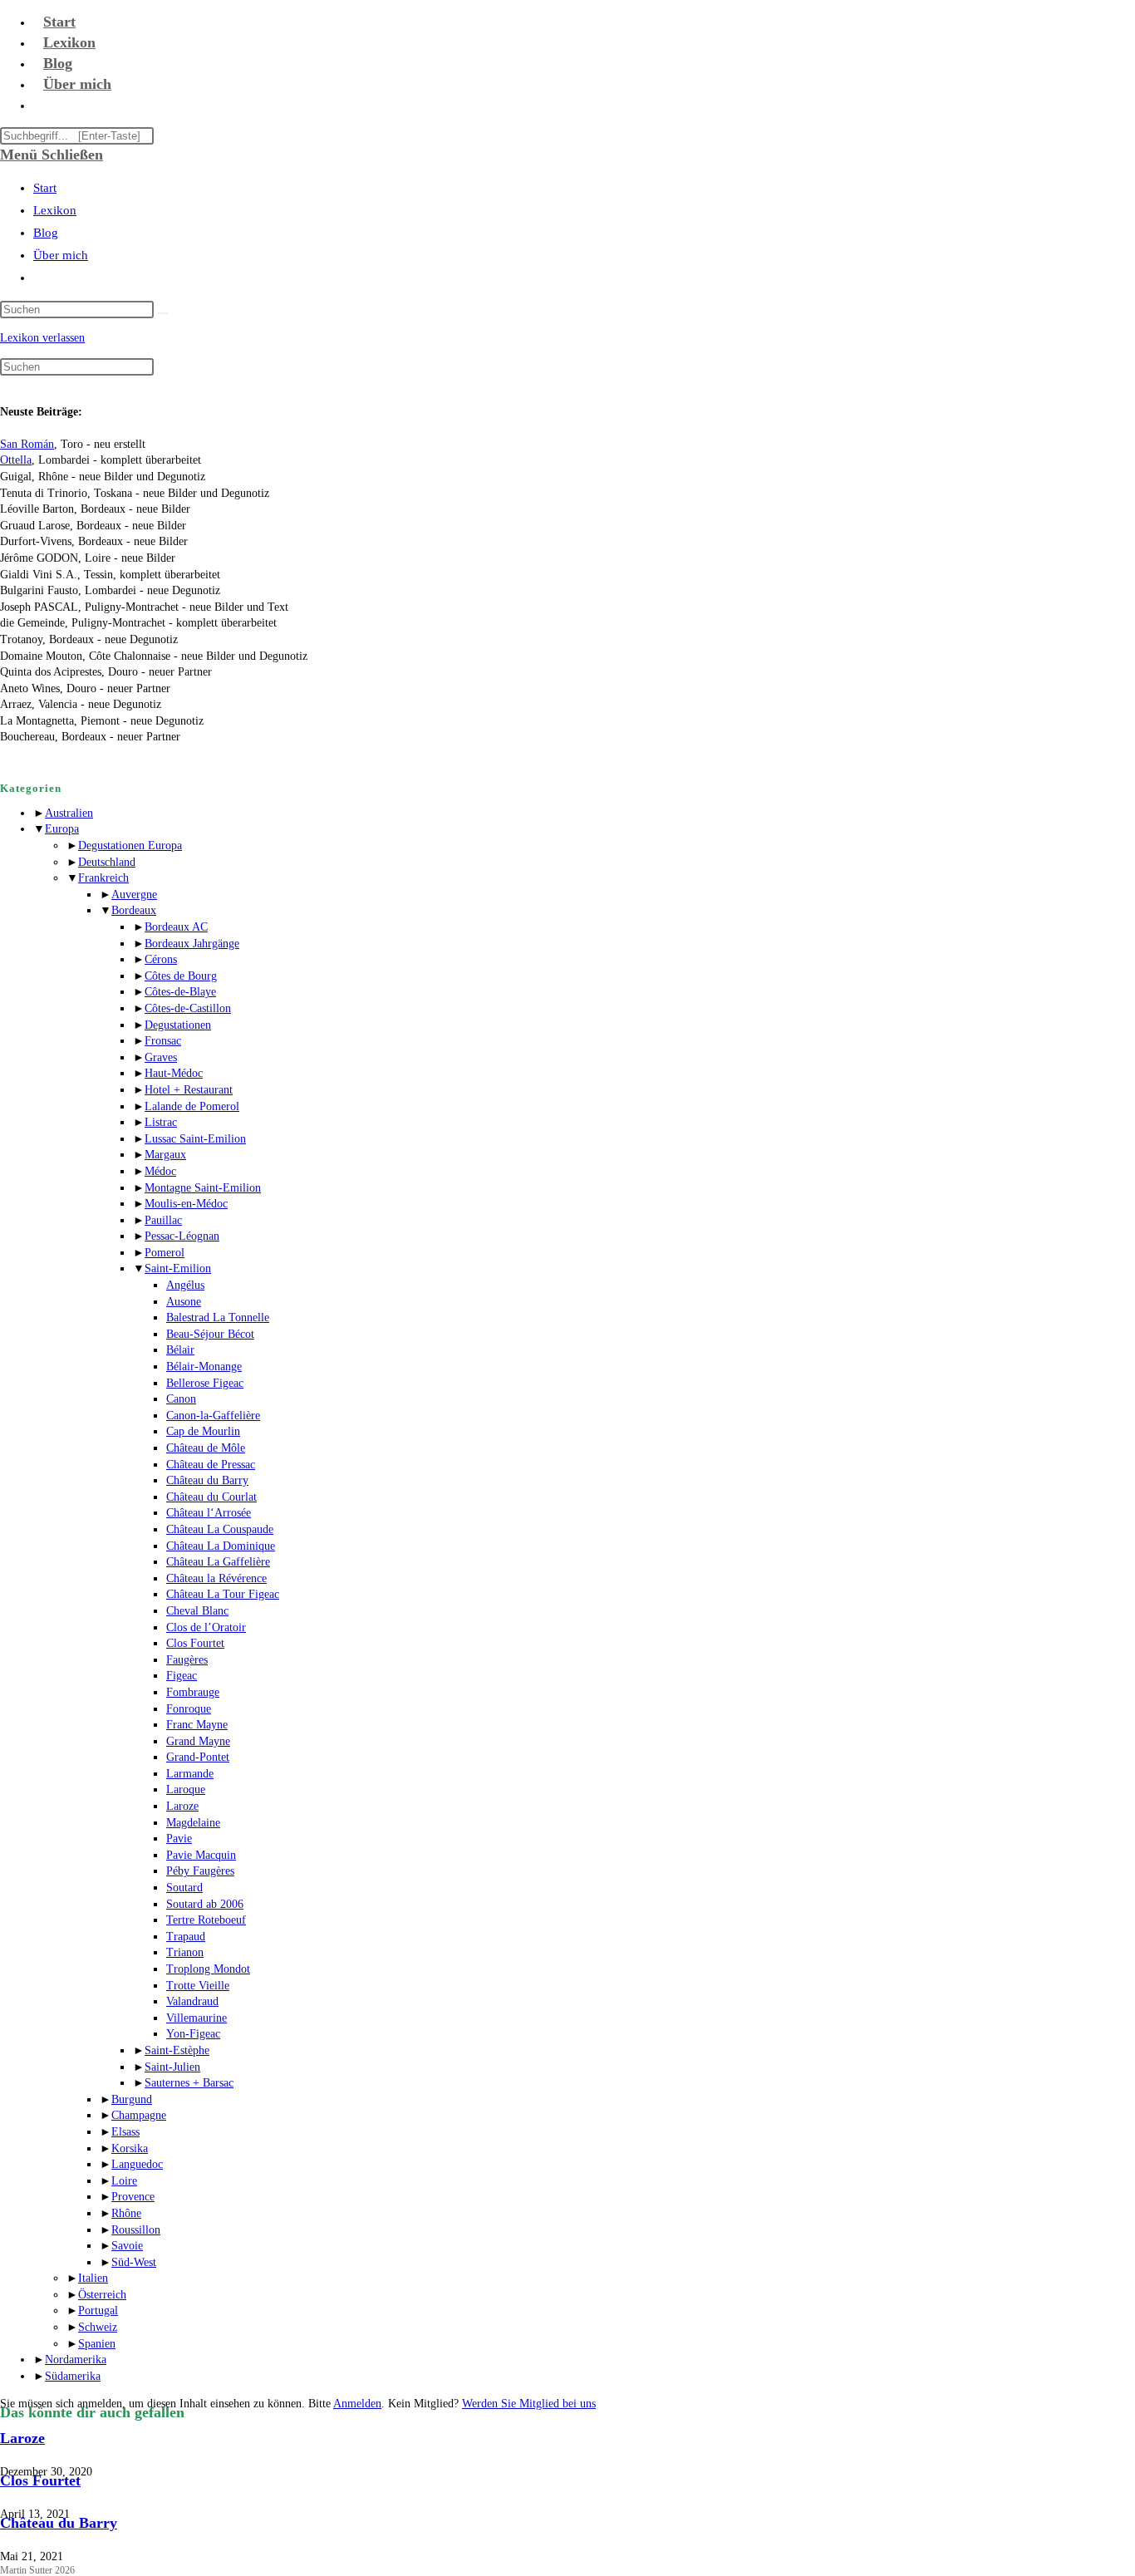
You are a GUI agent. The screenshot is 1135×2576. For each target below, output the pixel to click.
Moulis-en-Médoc (186, 1204)
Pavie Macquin (201, 1855)
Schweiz (98, 2327)
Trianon (185, 1952)
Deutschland (107, 862)
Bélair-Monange (204, 1367)
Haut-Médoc (174, 1073)
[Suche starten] (163, 313)
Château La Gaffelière (218, 1562)
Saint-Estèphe (177, 2050)
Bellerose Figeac (205, 1383)
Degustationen (178, 1025)
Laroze (182, 1806)
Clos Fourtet (195, 1643)
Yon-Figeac (193, 2034)
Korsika (130, 2148)
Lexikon (55, 210)
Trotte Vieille (198, 1986)
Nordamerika (76, 2360)
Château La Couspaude (220, 1529)
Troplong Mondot (208, 1969)
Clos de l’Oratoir (206, 1627)
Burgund (132, 2099)
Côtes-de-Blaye (180, 992)
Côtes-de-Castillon (188, 1008)
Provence (133, 2197)
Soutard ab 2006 (205, 1904)
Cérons (161, 959)
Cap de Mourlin (203, 1431)
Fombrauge (193, 1692)
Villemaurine (197, 2018)
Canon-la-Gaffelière (213, 1416)
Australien (69, 813)
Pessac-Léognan (182, 1236)
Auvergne (134, 895)
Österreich (102, 2295)
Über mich (61, 255)
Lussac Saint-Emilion (195, 1139)
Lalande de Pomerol (192, 1106)
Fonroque (189, 1709)
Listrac (161, 1122)
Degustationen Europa (130, 846)
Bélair (180, 1350)
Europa (62, 829)
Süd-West (134, 2262)
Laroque (186, 1789)
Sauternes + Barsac (189, 2083)
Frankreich (103, 878)
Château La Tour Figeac (223, 1594)
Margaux (165, 1155)
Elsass (125, 2132)
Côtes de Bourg (181, 976)
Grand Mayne (198, 1741)
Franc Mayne (197, 1725)
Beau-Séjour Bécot (210, 1334)
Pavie (179, 1839)
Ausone (184, 1302)
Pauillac (163, 1220)
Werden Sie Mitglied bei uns (529, 2404)
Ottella (16, 460)
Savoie (127, 2246)
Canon (181, 1399)
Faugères (187, 1660)
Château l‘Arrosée (209, 1513)
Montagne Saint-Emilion (203, 1188)
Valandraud (192, 2001)
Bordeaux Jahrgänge (192, 944)
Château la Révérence (216, 1578)
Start (45, 188)
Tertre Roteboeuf (206, 1920)
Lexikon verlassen (42, 338)
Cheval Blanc (197, 1611)
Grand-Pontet (198, 1757)
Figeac (182, 1676)
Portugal (98, 2311)
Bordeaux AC (176, 927)
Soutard (184, 1888)
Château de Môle (206, 1448)
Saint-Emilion (178, 1268)
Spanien (97, 2344)
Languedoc (137, 2164)
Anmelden (357, 2404)
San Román (27, 444)
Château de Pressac (211, 1465)
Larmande (190, 1774)
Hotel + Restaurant (189, 1090)
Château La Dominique (221, 1546)
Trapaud (186, 1937)
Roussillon (136, 2230)
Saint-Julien (172, 2067)
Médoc (160, 1171)
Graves (161, 1057)
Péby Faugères (200, 1871)
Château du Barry (207, 1480)
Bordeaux (134, 910)
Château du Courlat (211, 1497)
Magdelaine (193, 1823)
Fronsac (163, 1041)
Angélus (185, 1285)
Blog (46, 233)
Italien (93, 2278)
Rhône (126, 2213)
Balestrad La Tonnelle (218, 1317)
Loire (124, 2181)
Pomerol (165, 1253)
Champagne (139, 2115)
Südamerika (73, 2376)
